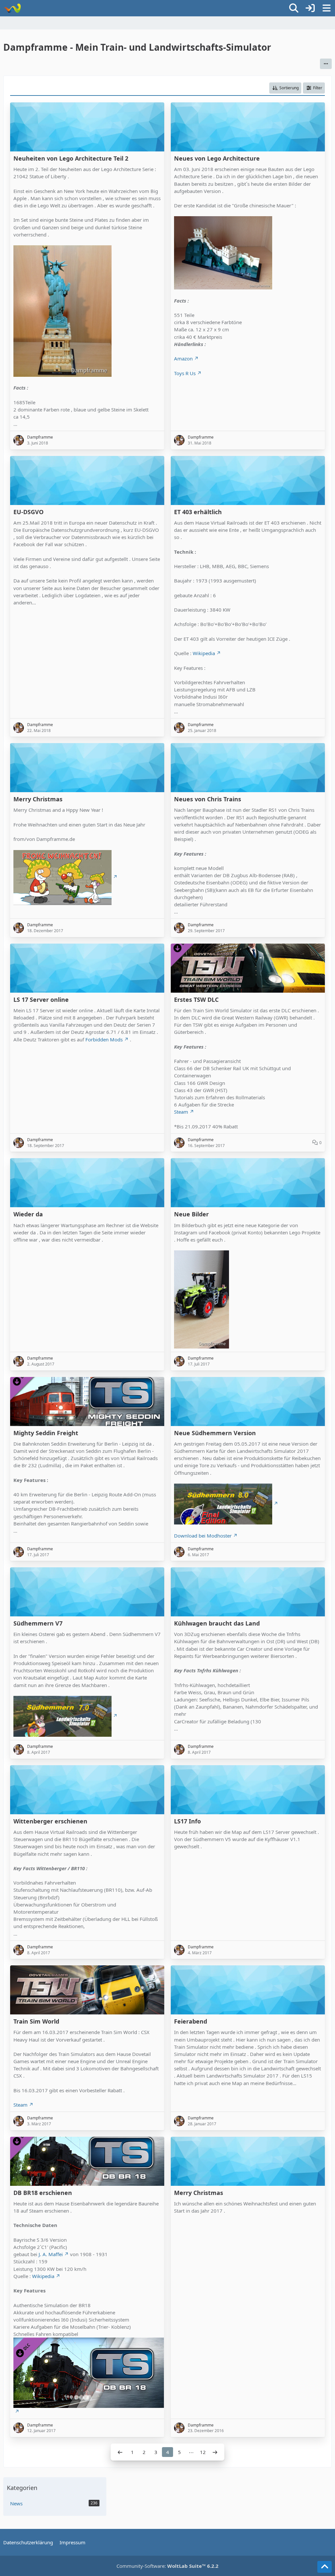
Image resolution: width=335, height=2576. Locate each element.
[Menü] (326, 8)
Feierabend (191, 2021)
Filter (318, 88)
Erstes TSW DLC (196, 1000)
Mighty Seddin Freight (46, 1433)
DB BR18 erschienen (43, 2193)
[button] (326, 64)
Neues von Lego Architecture (217, 158)
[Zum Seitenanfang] (325, 2567)
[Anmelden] (310, 8)
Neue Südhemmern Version (215, 1433)
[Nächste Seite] (215, 2452)
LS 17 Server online (41, 1000)
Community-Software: (167, 2566)
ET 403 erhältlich (198, 512)
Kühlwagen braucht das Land (217, 1623)
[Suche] (294, 8)
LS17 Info (187, 1821)
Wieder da (28, 1214)
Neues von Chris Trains (208, 799)
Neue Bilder (191, 1214)
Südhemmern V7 (38, 1623)
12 (203, 2452)
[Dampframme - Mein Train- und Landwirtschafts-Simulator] (12, 8)
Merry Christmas (38, 799)
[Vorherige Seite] (120, 2452)
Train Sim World (36, 2021)
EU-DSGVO (28, 512)
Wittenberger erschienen (50, 1821)
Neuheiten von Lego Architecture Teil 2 (71, 158)
